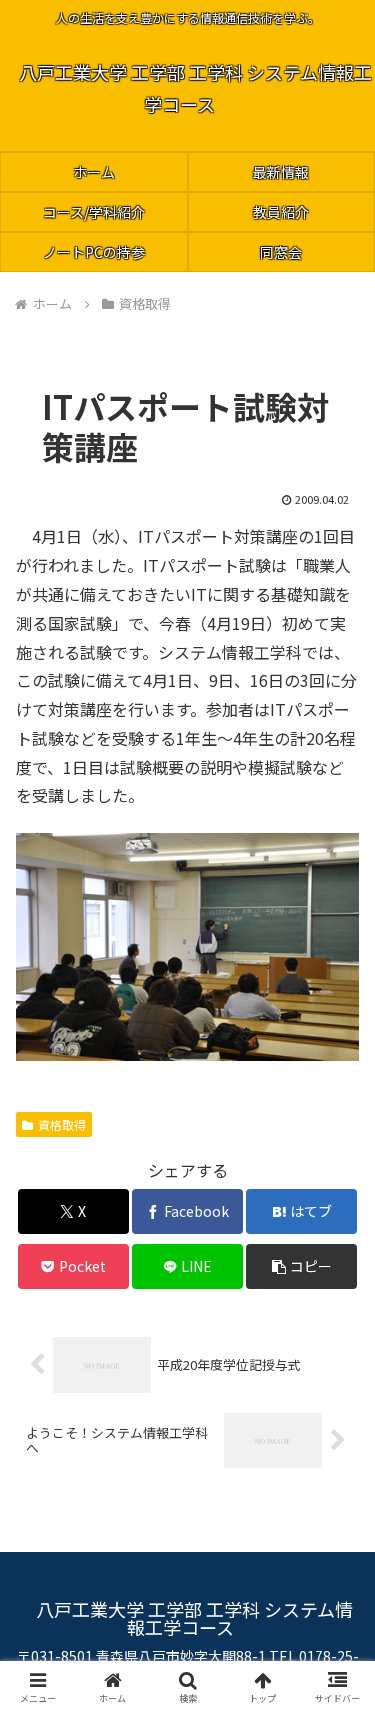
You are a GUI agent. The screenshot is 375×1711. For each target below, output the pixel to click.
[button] (301, 1266)
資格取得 (62, 1124)
